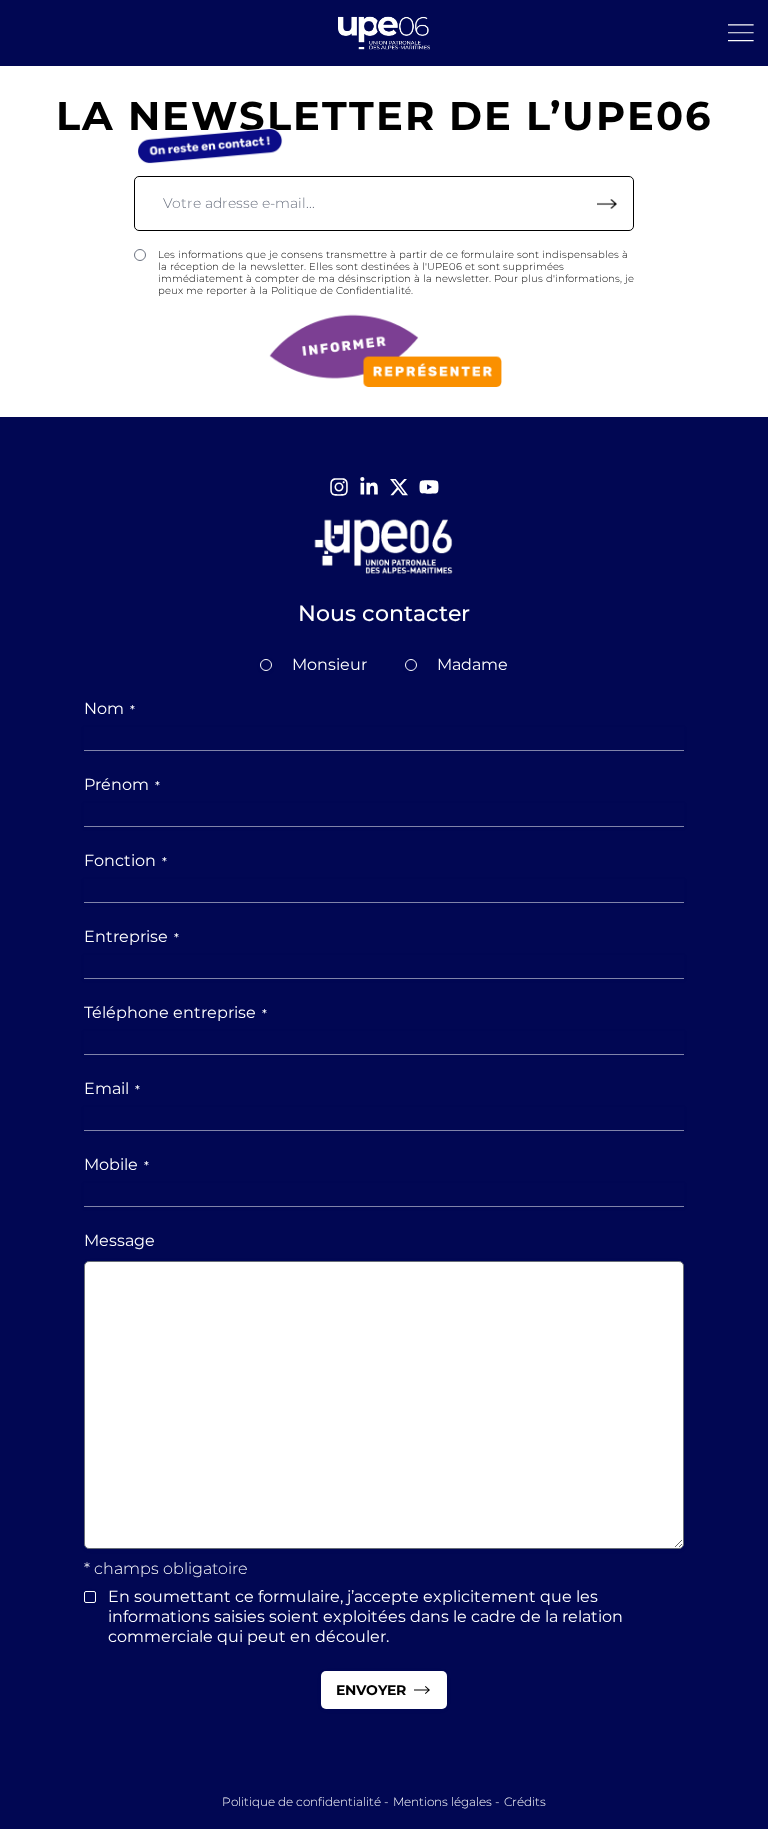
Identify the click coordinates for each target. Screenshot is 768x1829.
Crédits (525, 1801)
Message (119, 1240)
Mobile (116, 1164)
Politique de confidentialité (301, 1801)
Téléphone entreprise (175, 1012)
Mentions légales (442, 1801)
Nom (109, 708)
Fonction (125, 860)
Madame (472, 664)
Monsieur (329, 664)
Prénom (122, 784)
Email (112, 1088)
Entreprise (131, 936)
